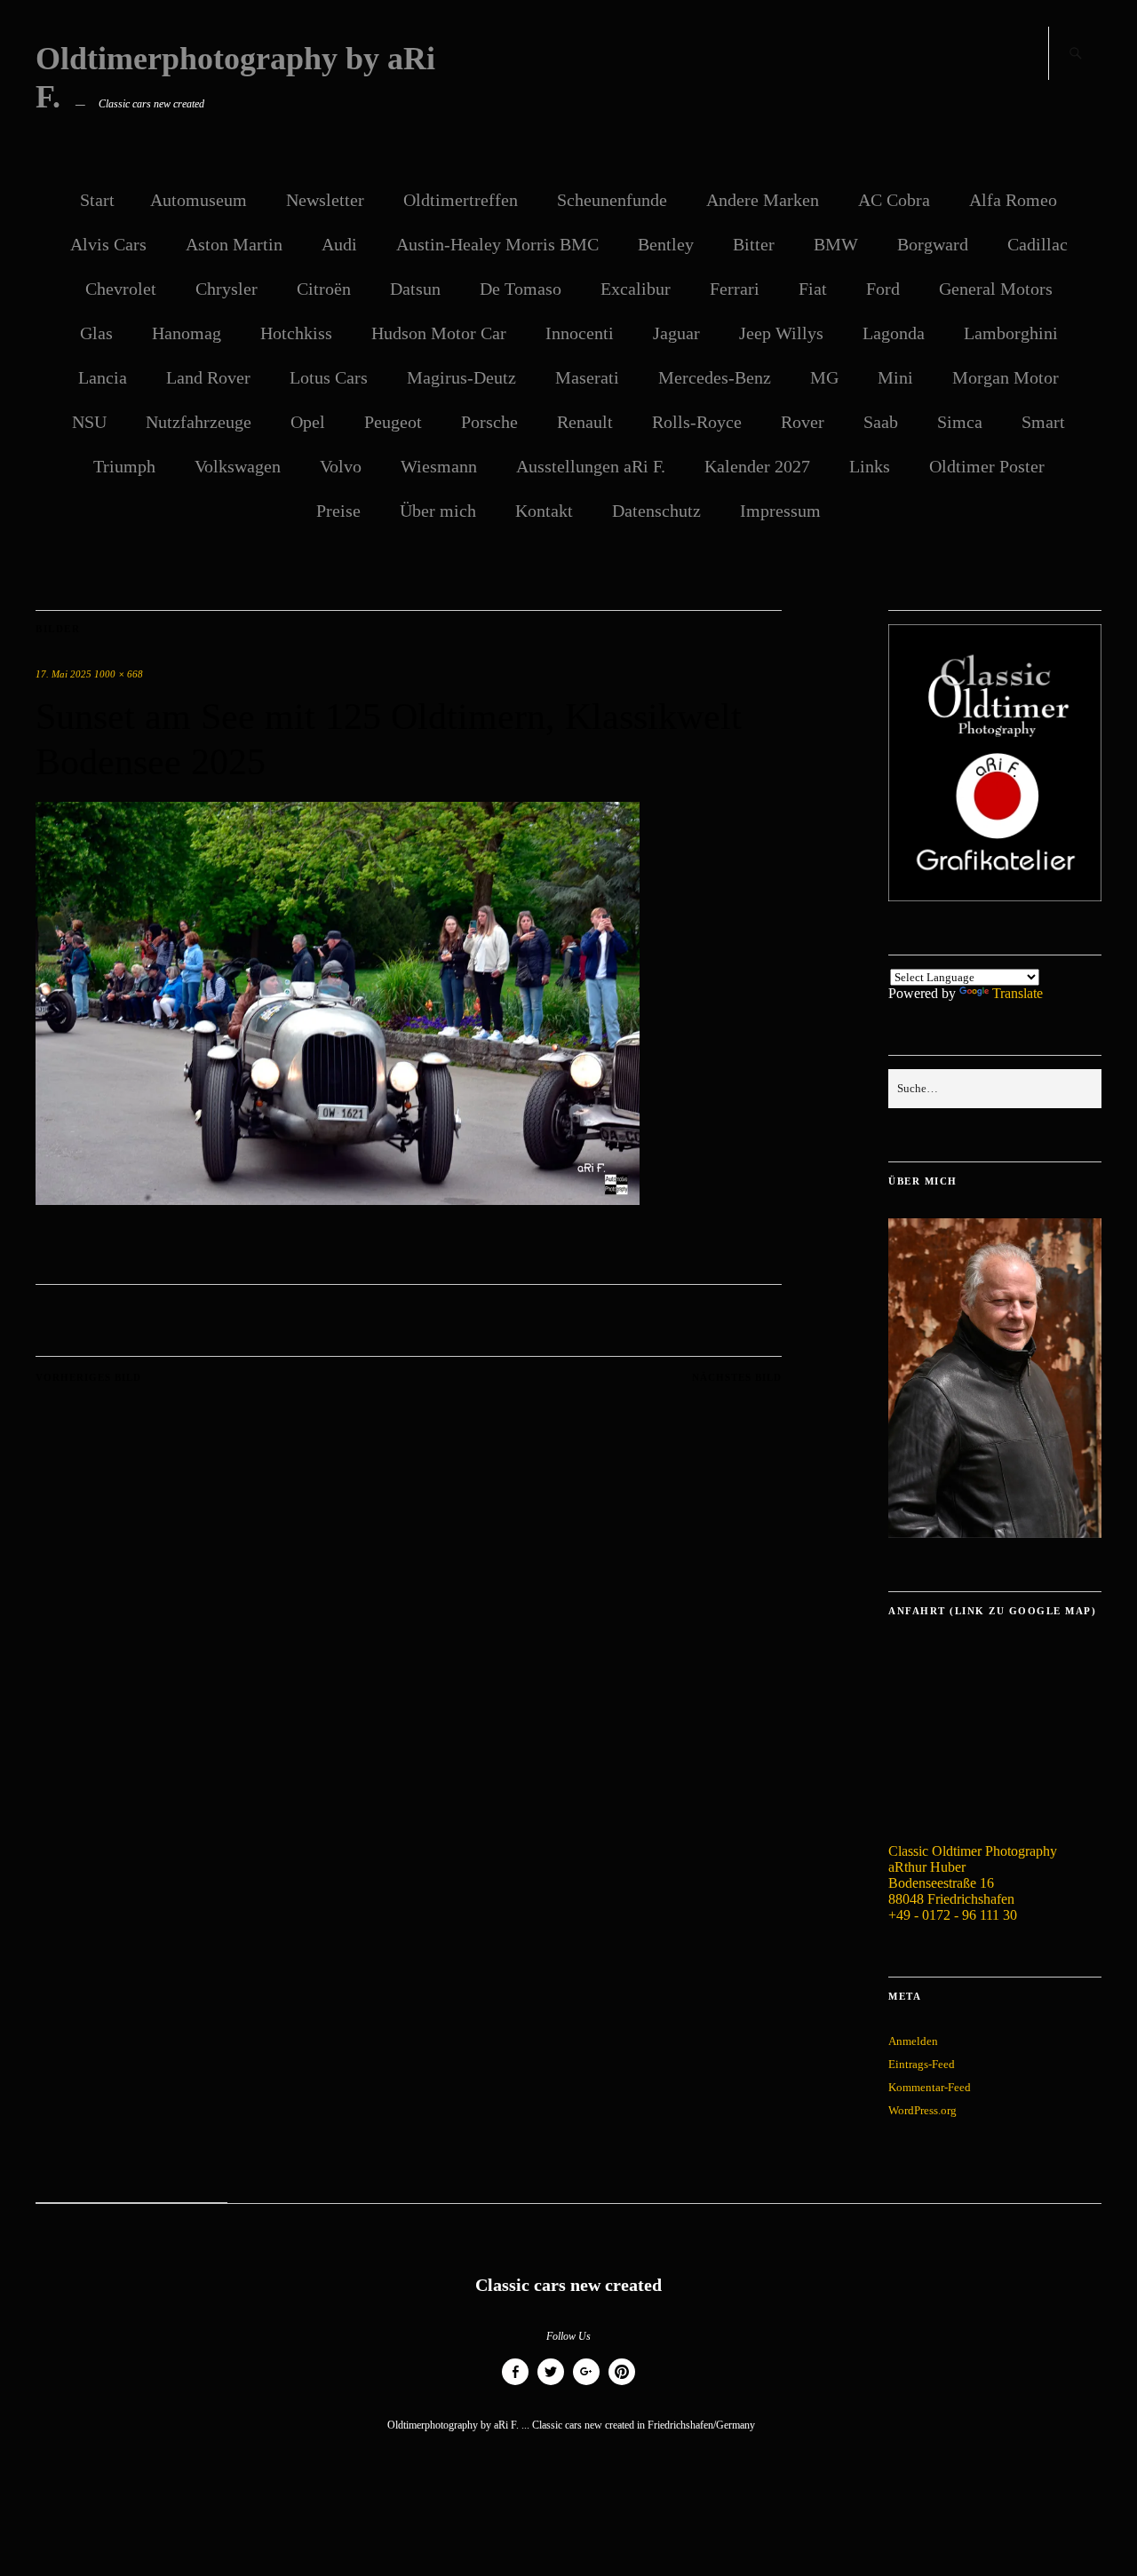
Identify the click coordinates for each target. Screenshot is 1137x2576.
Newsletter (325, 200)
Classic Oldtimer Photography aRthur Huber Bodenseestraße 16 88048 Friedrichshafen (973, 1875)
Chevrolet (121, 289)
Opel (308, 422)
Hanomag (187, 333)
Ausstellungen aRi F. (591, 466)
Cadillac (1038, 244)
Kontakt (544, 511)
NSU (89, 422)
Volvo (341, 466)
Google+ (586, 2385)
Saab (881, 422)
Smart (1043, 422)
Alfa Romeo (1013, 200)
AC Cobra (894, 200)
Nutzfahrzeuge (199, 422)
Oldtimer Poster (987, 466)
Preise (338, 511)
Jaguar (676, 333)
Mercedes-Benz (715, 377)
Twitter (551, 2385)
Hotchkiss (296, 333)
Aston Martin (234, 244)
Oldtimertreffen (461, 200)
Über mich (438, 511)
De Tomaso (521, 289)
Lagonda (894, 333)
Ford (883, 289)
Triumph (124, 466)
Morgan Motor (1006, 377)
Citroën (324, 289)
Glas (96, 333)
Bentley (666, 244)
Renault (585, 422)
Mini (895, 377)
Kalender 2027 (757, 466)
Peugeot (393, 422)
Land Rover (208, 377)
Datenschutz (656, 511)
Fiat (813, 289)
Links (870, 466)
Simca (960, 422)
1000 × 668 (119, 674)
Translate (1018, 993)
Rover (803, 422)
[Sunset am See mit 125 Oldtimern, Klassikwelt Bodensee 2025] (338, 1200)
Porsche (489, 422)
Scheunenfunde (612, 200)
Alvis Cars (108, 244)
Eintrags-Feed (922, 2064)
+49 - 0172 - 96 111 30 (953, 1915)
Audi (339, 244)
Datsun (415, 289)
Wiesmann (439, 466)
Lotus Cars (329, 377)
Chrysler (227, 289)
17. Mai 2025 (64, 674)
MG (824, 377)
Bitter (754, 244)
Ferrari (735, 289)
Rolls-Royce (697, 422)
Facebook (515, 2385)
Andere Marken (763, 200)
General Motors (996, 289)
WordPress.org (922, 2110)
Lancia (103, 377)
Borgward (933, 244)
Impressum (780, 511)
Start (97, 200)
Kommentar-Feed (930, 2087)
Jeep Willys (781, 333)
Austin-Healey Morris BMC (497, 244)
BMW (836, 244)
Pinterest (622, 2385)
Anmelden (913, 2041)
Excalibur (636, 289)
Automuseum (199, 200)
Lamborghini (1011, 333)
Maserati (587, 377)
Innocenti (580, 333)
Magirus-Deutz (461, 377)
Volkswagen (238, 466)
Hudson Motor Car (439, 333)
